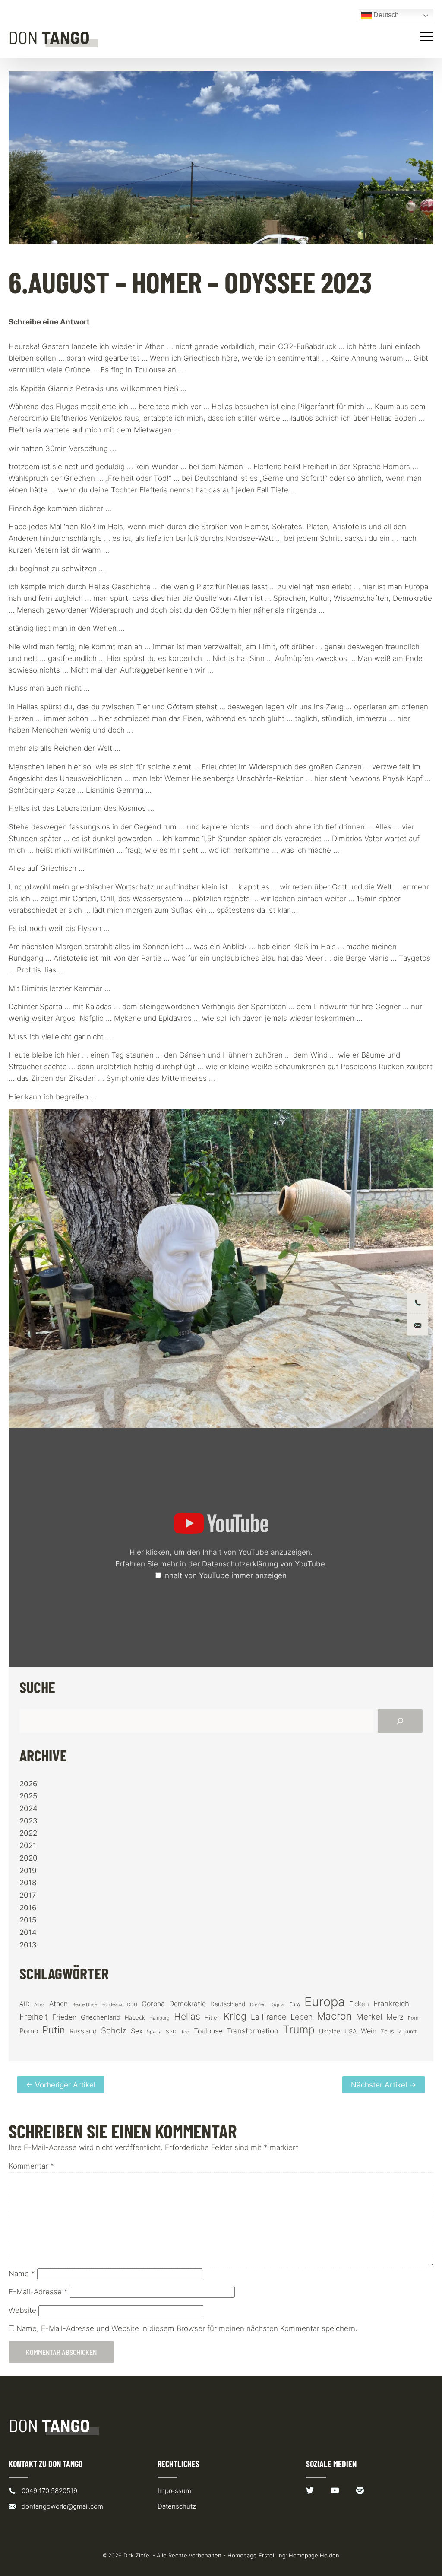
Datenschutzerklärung (240, 1564)
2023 (28, 1821)
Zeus (387, 2031)
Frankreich (391, 2004)
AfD (25, 2004)
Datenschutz (177, 2506)
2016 (28, 1908)
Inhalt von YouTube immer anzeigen (225, 1575)
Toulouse (208, 2031)
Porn (413, 2018)
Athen (58, 2004)
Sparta (154, 2032)
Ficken (359, 2004)
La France (268, 2017)
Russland (83, 2031)
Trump (299, 2030)
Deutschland (228, 2004)
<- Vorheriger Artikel (61, 2085)
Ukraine (330, 2031)
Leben (302, 2017)
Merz (395, 2017)
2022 (28, 1833)
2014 (28, 1932)
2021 (28, 1845)
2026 (28, 1784)
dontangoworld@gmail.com (62, 2506)
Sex (137, 2031)
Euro (295, 2004)
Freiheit (34, 2017)
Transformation (253, 2031)
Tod (185, 2032)
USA (350, 2031)
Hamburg (159, 2018)
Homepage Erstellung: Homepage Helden (283, 2555)
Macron (334, 2016)
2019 (28, 1871)
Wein (369, 2031)
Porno (29, 2031)
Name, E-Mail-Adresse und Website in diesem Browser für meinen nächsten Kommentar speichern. (187, 2328)
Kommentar (31, 2166)
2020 (28, 1858)
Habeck (135, 2018)
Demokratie (188, 2004)
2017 (28, 1895)
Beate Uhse (85, 2005)
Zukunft (407, 2031)
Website (22, 2310)
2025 (28, 1796)
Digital (278, 2004)
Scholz (114, 2030)
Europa (325, 2002)
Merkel (369, 2017)
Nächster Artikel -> (384, 2085)
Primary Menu (428, 37)
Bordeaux (112, 2005)
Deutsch (385, 15)
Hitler (212, 2018)
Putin (54, 2030)
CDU (132, 2004)
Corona (153, 2004)
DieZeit (258, 2005)
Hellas (187, 2016)
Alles (39, 2004)
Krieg (235, 2016)
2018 (28, 1883)
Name (22, 2274)
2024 (28, 1808)
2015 (28, 1920)
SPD (171, 2031)
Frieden (64, 2017)
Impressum (174, 2491)
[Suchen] (400, 1721)
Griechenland (101, 2017)
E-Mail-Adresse (38, 2292)
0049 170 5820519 (49, 2491)
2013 (28, 1945)
